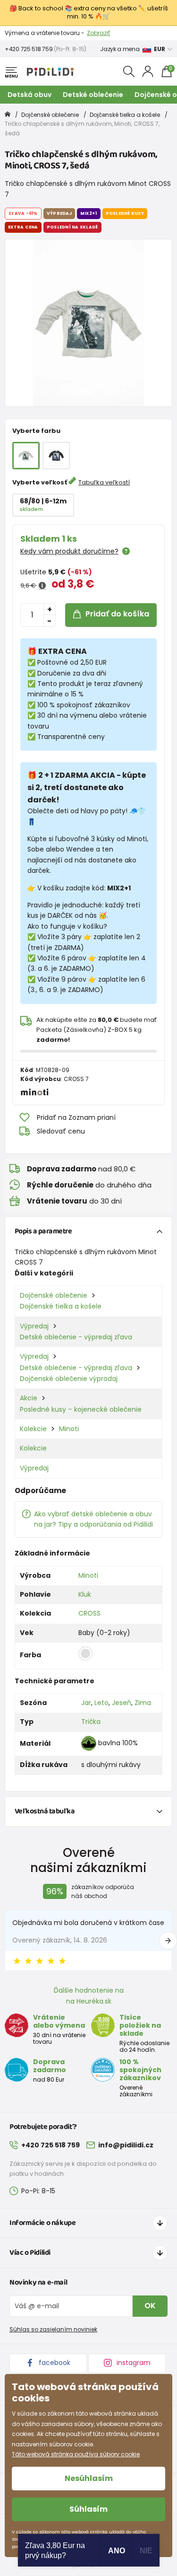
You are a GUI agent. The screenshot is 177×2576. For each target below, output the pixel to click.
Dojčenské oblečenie (50, 115)
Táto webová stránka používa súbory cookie (76, 2454)
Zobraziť (98, 33)
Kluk (85, 1594)
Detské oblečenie (93, 95)
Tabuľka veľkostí (104, 482)
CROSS (89, 1613)
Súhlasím (88, 2509)
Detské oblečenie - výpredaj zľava (76, 1337)
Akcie (29, 1398)
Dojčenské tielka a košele (125, 115)
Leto (101, 1703)
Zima (143, 1703)
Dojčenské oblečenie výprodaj (69, 1379)
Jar (86, 1703)
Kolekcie (33, 1429)
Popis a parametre (43, 1231)
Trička (91, 1722)
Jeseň (122, 1703)
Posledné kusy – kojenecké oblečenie (81, 1409)
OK (150, 2306)
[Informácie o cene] (42, 586)
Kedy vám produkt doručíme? (69, 551)
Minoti (69, 1429)
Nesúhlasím (89, 2478)
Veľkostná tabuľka (45, 1811)
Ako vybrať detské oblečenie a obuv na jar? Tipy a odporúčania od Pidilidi (93, 1519)
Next (168, 1941)
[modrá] (56, 456)
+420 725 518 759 (29, 49)
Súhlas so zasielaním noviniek (53, 2329)
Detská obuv (29, 95)
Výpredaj (34, 1326)
